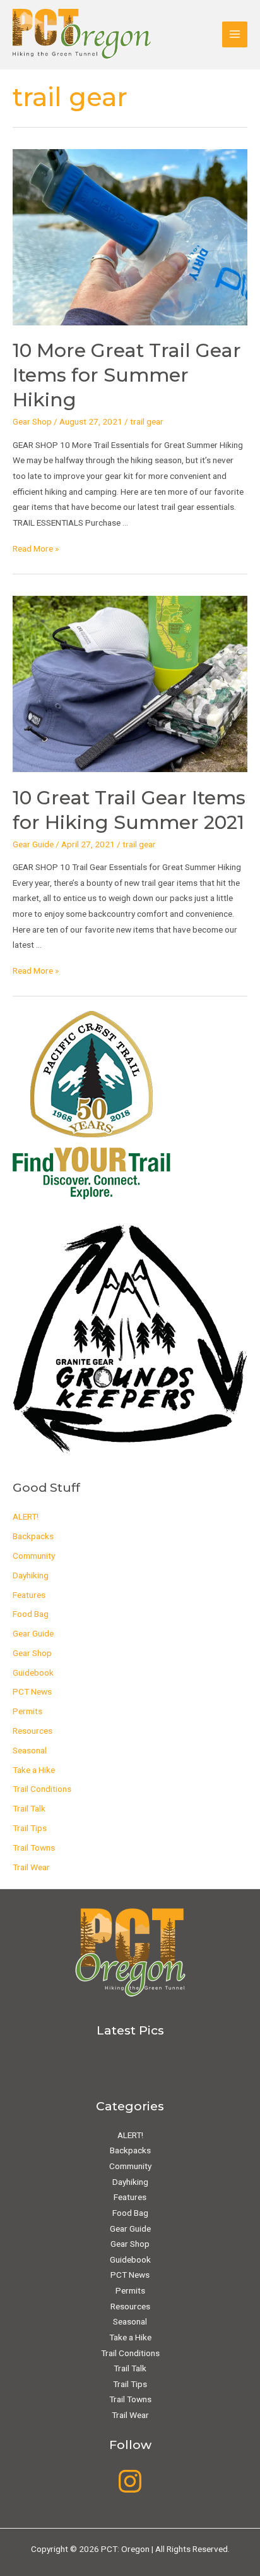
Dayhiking (31, 1575)
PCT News (32, 1691)
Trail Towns (34, 1847)
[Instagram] (130, 2481)
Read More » (36, 548)
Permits (27, 1711)
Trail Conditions (42, 1789)
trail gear (147, 421)
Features (29, 1595)
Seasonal (30, 1750)
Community (34, 1556)
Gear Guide (33, 844)
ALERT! (26, 1516)
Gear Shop (32, 421)
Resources (32, 1731)
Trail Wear (31, 1867)
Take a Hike (34, 1770)
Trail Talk (29, 1808)
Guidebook (33, 1672)
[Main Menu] (235, 34)
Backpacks (33, 1536)
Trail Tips (30, 1828)
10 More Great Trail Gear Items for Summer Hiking (127, 375)
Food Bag (31, 1614)
